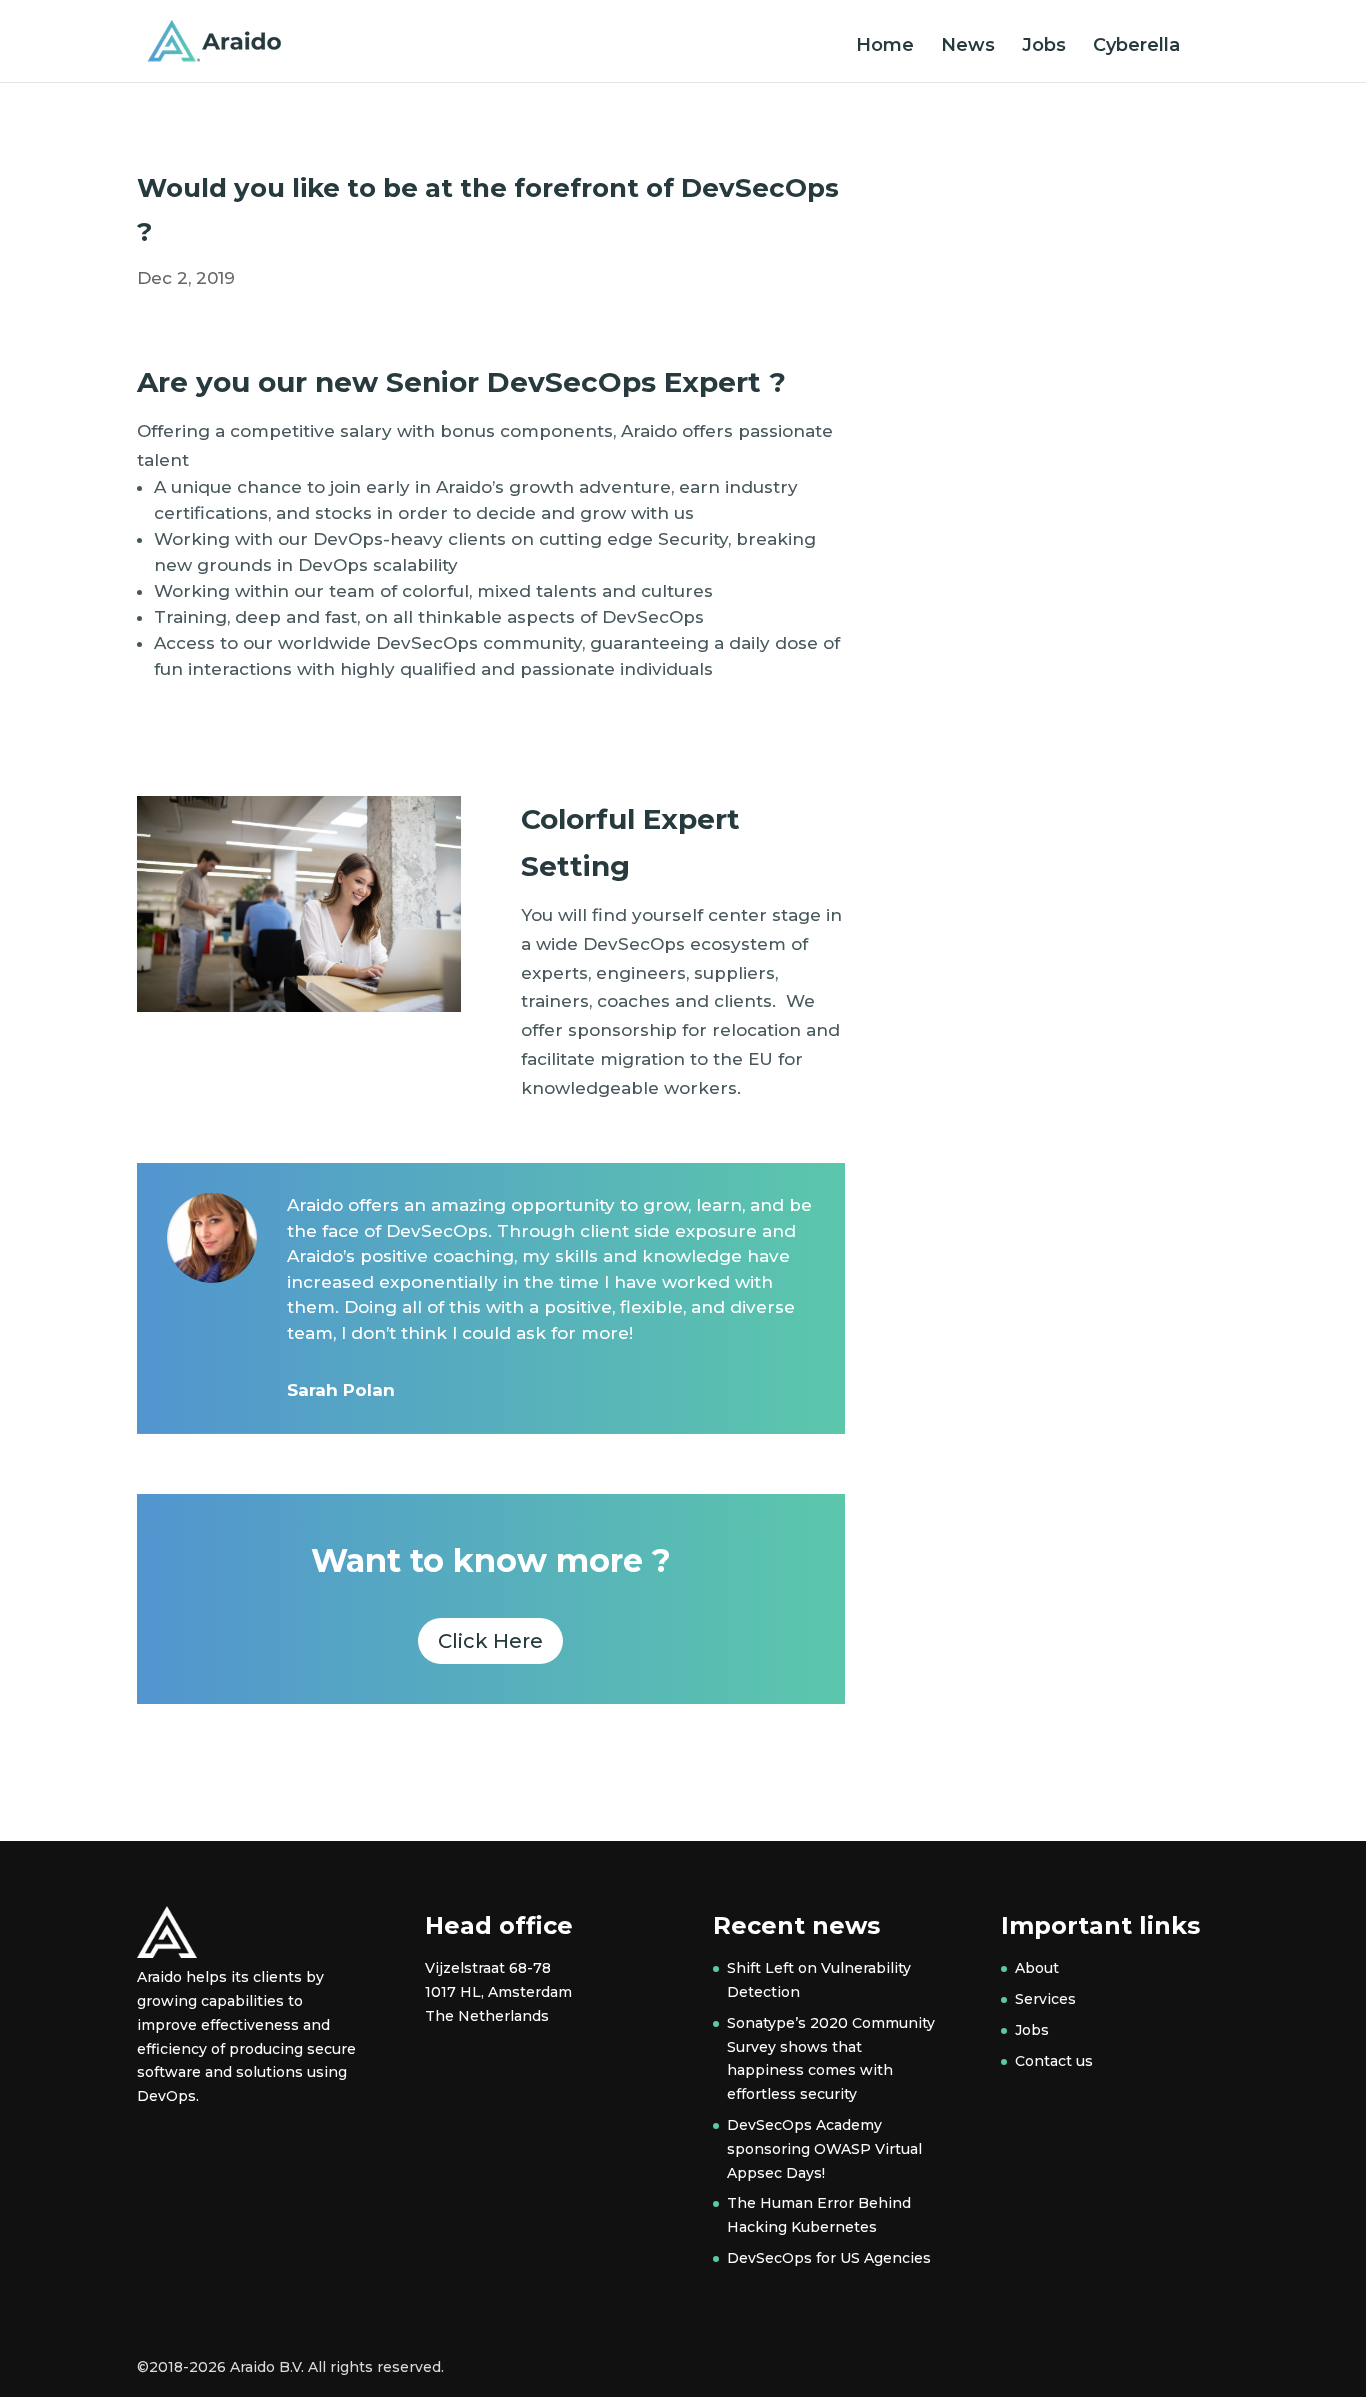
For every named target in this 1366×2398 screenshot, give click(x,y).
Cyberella (1136, 47)
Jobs (1044, 47)
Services (1045, 1999)
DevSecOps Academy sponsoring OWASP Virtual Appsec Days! (824, 2149)
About (1037, 1968)
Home (885, 47)
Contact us (1054, 2061)
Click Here (490, 1641)
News (968, 47)
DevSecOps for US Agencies (829, 2258)
